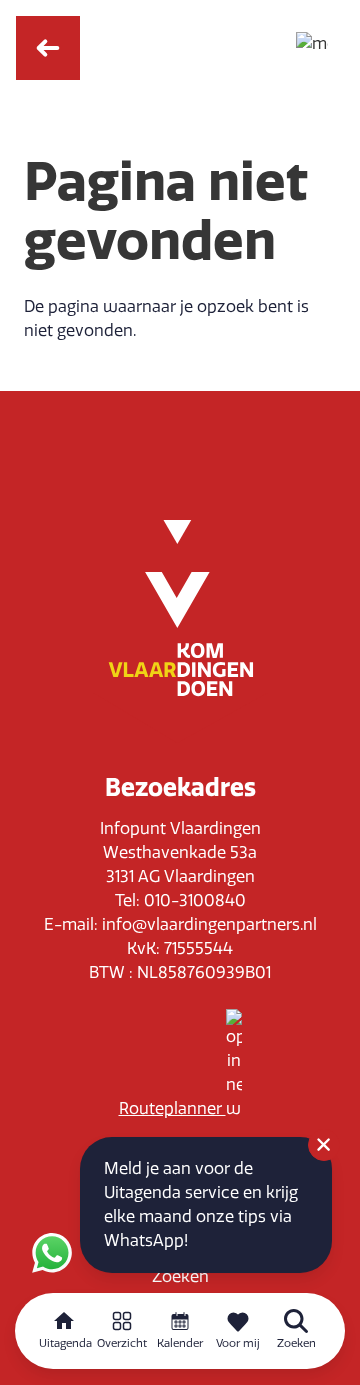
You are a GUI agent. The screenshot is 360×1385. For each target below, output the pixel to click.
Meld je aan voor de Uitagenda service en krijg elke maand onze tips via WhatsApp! (201, 1204)
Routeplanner (172, 1108)
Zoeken (180, 1276)
